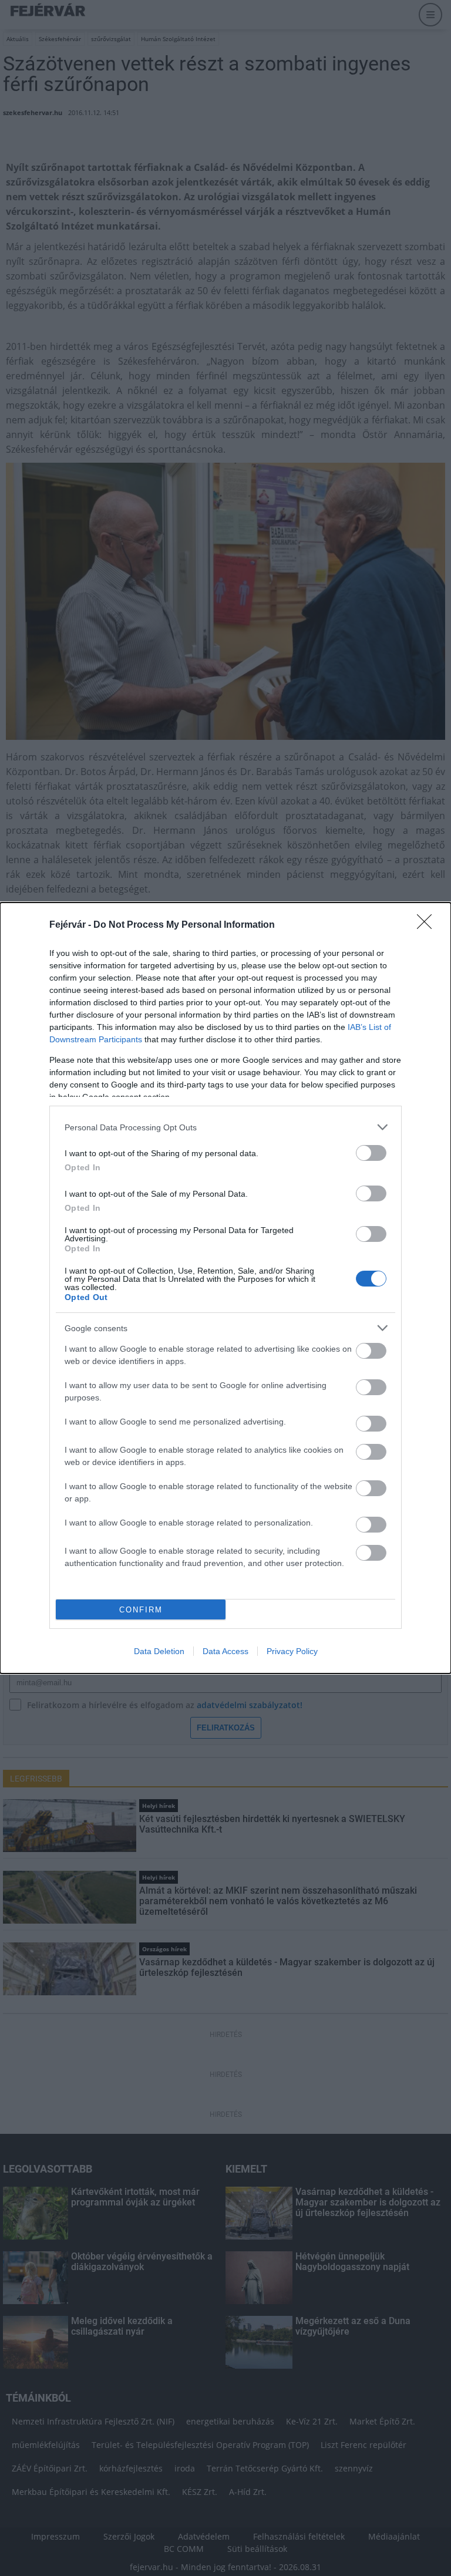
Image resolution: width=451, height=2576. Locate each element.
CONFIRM (141, 1610)
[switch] (371, 1153)
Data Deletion (159, 1651)
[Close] (428, 925)
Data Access (225, 1651)
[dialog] (225, 1288)
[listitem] (225, 1127)
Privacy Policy (292, 1651)
